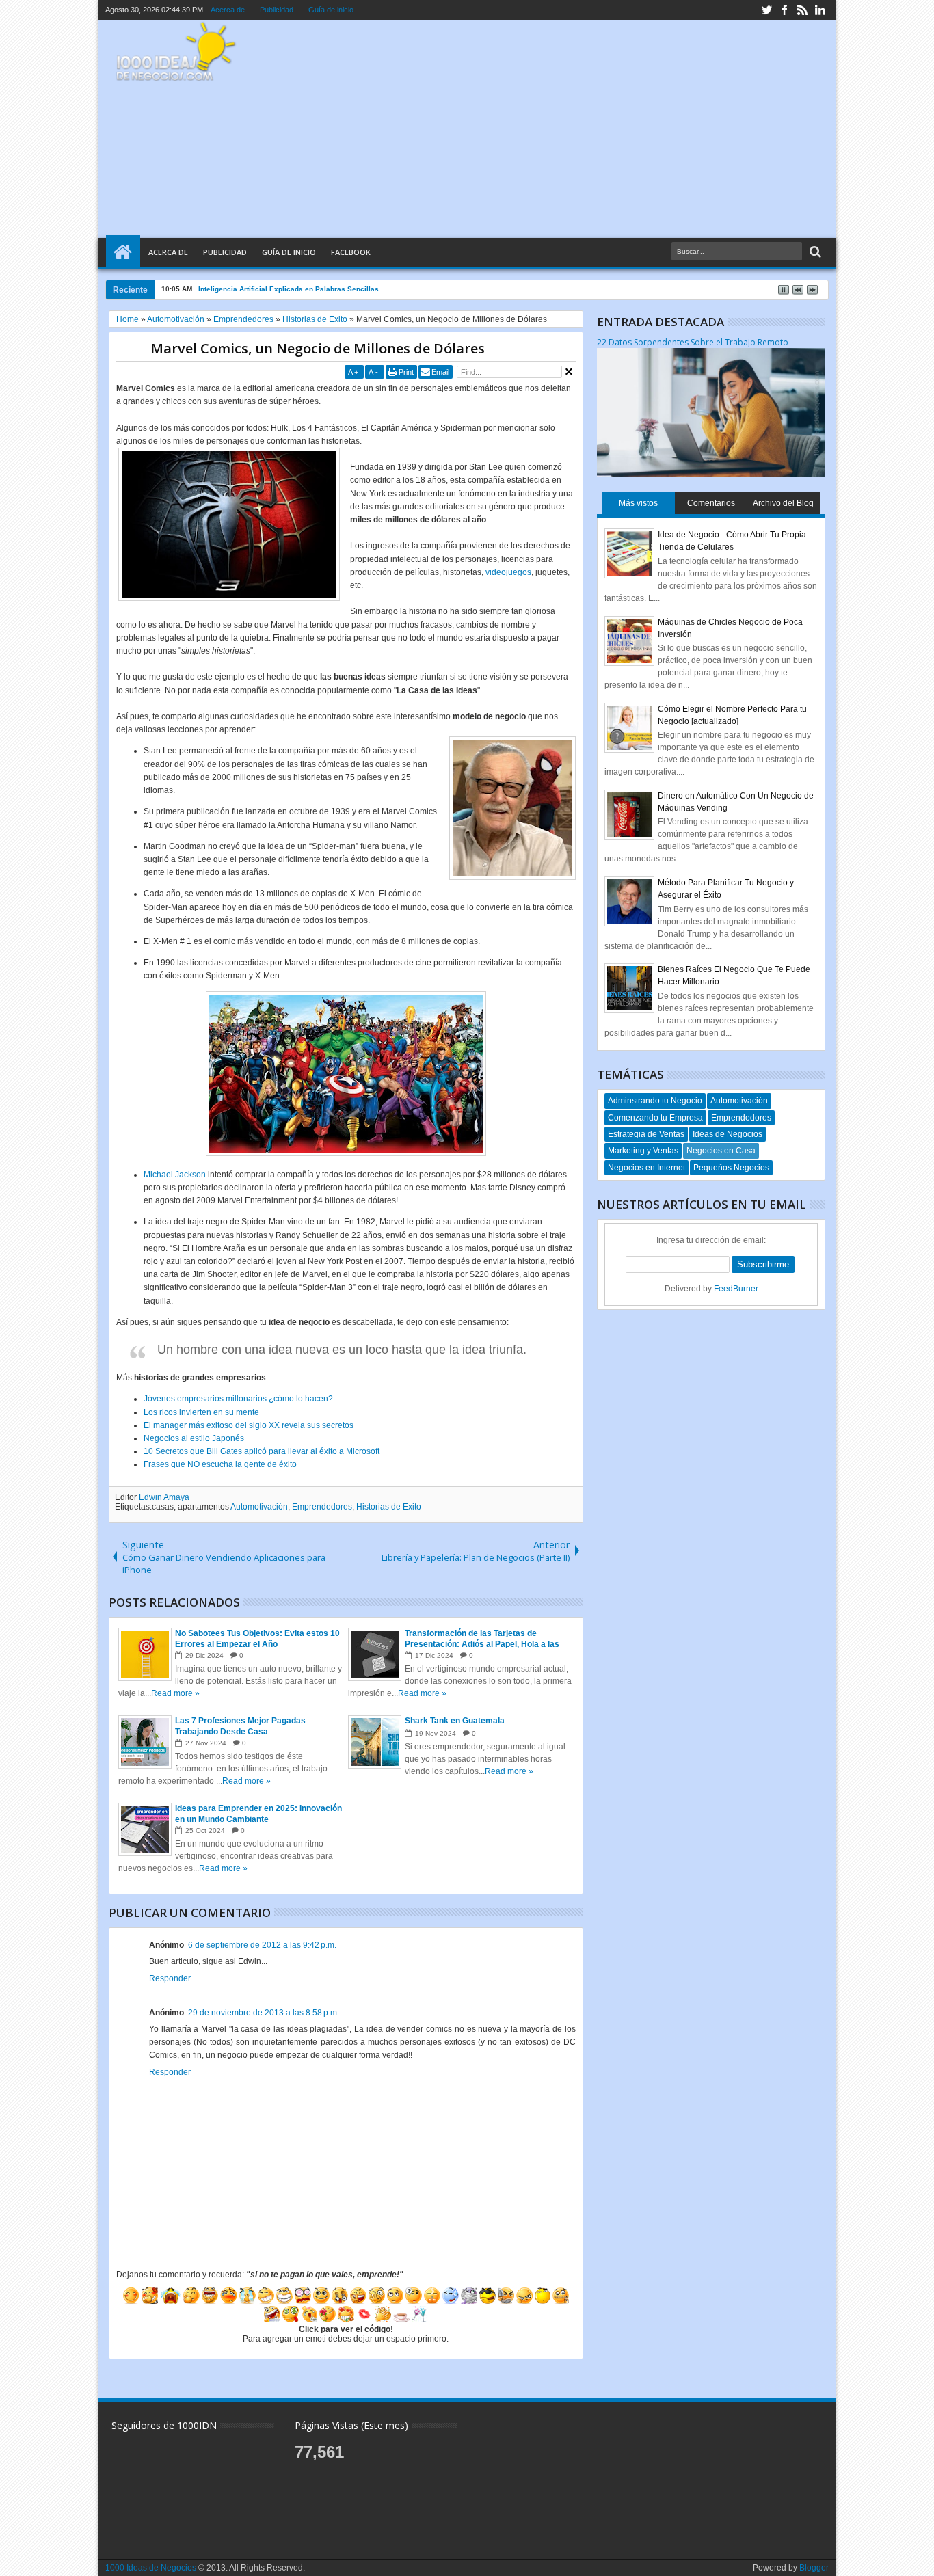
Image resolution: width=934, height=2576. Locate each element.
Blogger (814, 2568)
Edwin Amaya (164, 1497)
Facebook (351, 252)
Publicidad (277, 10)
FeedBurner (736, 1289)
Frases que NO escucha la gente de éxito (220, 1464)
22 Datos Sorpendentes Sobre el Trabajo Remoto (693, 342)
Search (814, 252)
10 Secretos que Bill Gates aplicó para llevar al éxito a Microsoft (262, 1451)
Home (123, 252)
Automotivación (259, 1507)
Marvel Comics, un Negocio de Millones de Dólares (318, 348)
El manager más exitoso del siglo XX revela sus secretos (249, 1425)
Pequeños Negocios (731, 1168)
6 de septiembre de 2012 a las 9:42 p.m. (262, 1945)
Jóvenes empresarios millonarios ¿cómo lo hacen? (238, 1399)
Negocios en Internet (646, 1168)
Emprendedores (322, 1507)
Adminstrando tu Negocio (655, 1101)
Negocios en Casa (721, 1151)
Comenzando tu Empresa (655, 1118)
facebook (784, 10)
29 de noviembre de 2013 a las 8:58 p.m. (264, 2013)
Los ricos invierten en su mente (201, 1412)
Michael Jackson (175, 1175)
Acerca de (228, 10)
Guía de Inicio (289, 252)
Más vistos (638, 503)
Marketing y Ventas (643, 1151)
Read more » (175, 1693)
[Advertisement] (575, 129)
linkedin (820, 10)
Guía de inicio (331, 10)
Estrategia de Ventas (646, 1134)
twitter (766, 10)
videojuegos (508, 572)
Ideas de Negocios (728, 1134)
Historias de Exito (389, 1507)
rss (802, 10)
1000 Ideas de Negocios (151, 2568)
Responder (170, 1978)
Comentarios (711, 503)
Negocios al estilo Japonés (194, 1438)
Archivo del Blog (783, 503)
